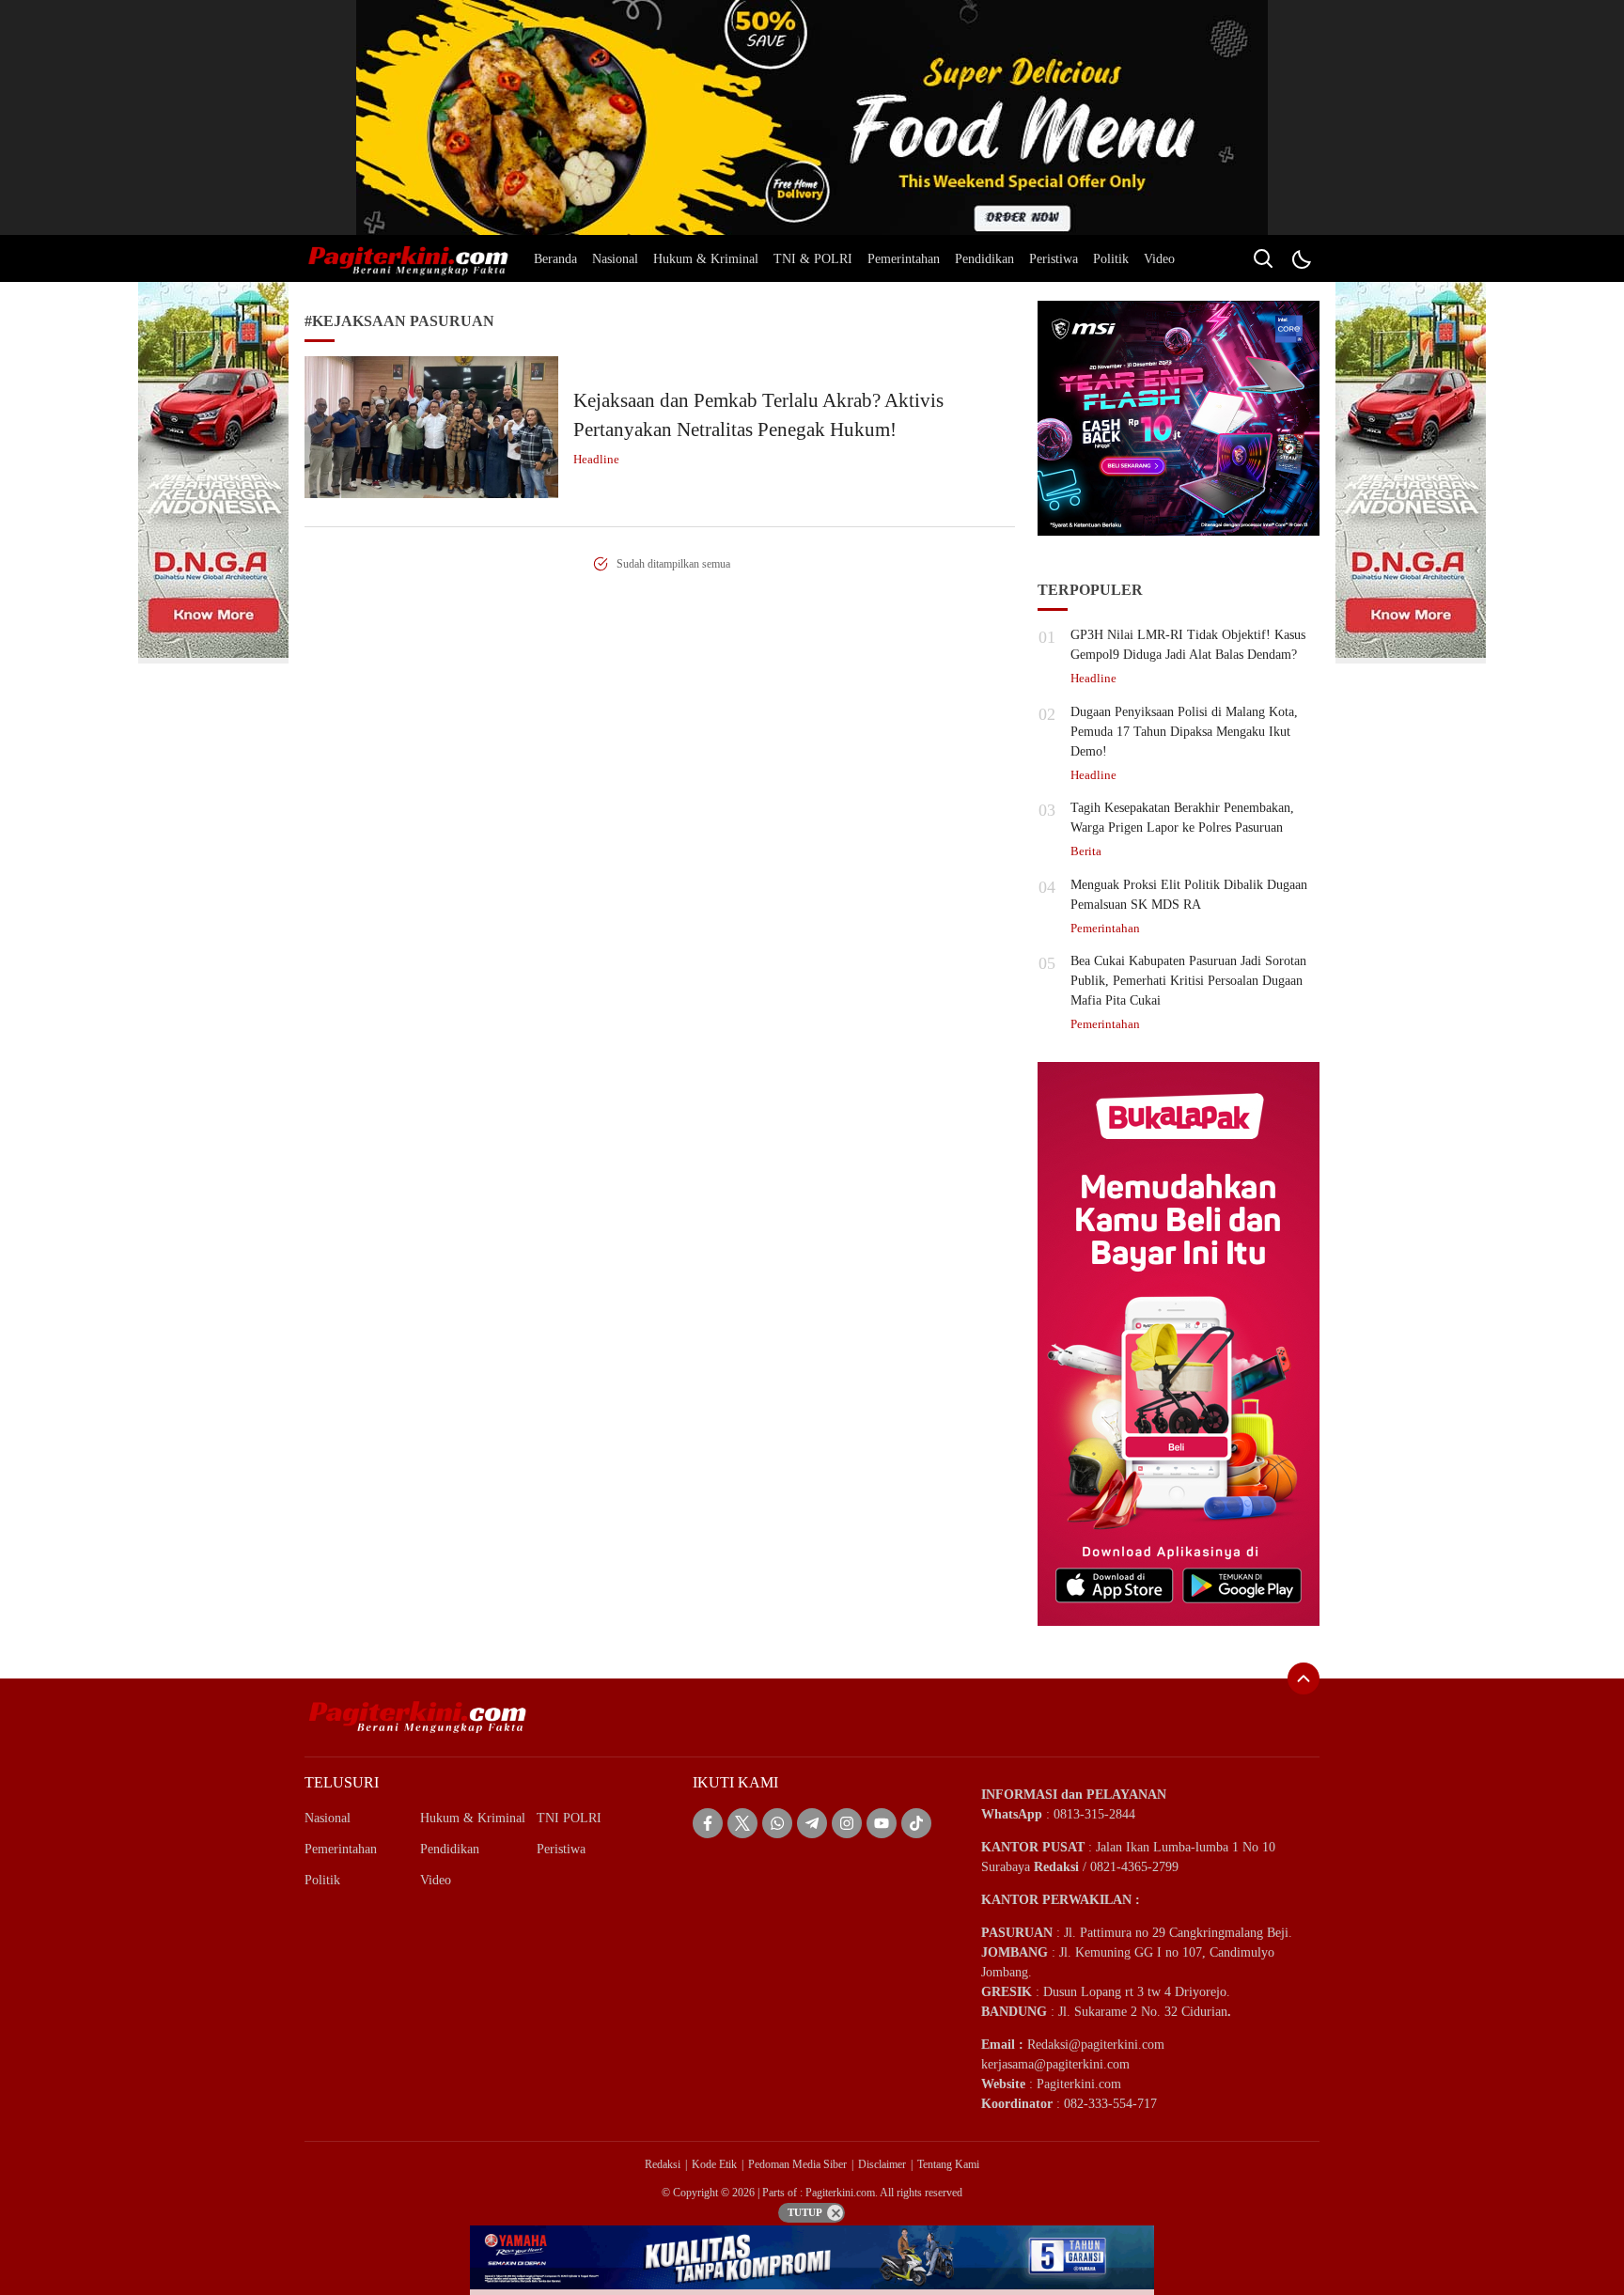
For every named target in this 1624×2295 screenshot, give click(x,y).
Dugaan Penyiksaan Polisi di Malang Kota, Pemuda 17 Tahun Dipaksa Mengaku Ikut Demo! (1184, 732)
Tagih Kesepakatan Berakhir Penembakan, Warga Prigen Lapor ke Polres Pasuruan (1182, 818)
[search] (1263, 258)
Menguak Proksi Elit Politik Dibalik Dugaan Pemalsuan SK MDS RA (1189, 895)
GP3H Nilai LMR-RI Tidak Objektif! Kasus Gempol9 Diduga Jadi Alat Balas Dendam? (1188, 645)
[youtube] (882, 1823)
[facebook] (708, 1823)
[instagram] (847, 1823)
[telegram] (812, 1823)
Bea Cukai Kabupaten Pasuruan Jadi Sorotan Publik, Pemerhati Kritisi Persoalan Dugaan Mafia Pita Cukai (1188, 981)
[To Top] (1304, 1678)
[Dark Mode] (1301, 258)
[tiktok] (916, 1823)
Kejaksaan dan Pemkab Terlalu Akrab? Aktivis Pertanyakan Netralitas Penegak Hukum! (758, 415)
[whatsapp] (777, 1823)
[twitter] (742, 1823)
